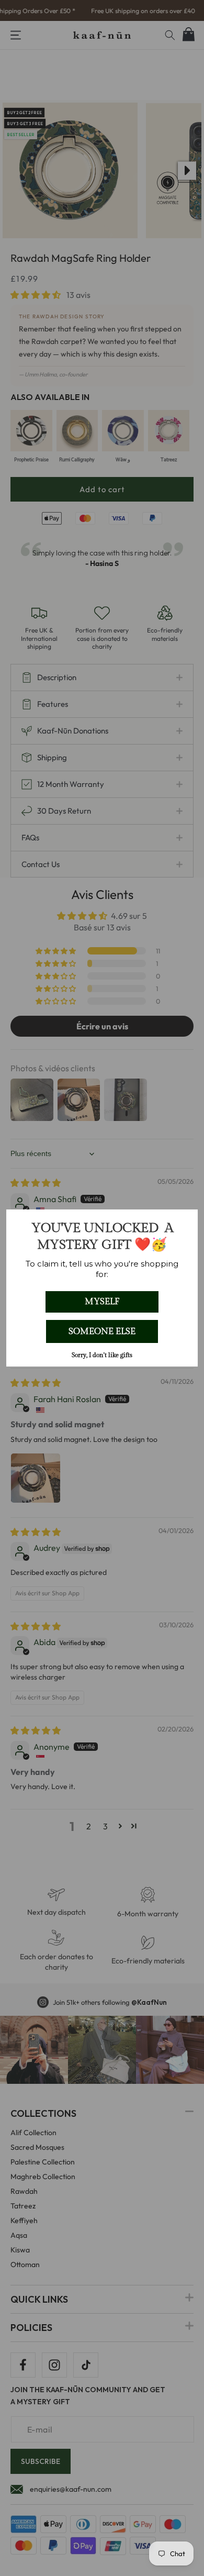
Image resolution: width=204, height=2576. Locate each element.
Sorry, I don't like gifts (102, 1355)
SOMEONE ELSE (102, 1331)
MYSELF (102, 1302)
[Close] (185, 1222)
